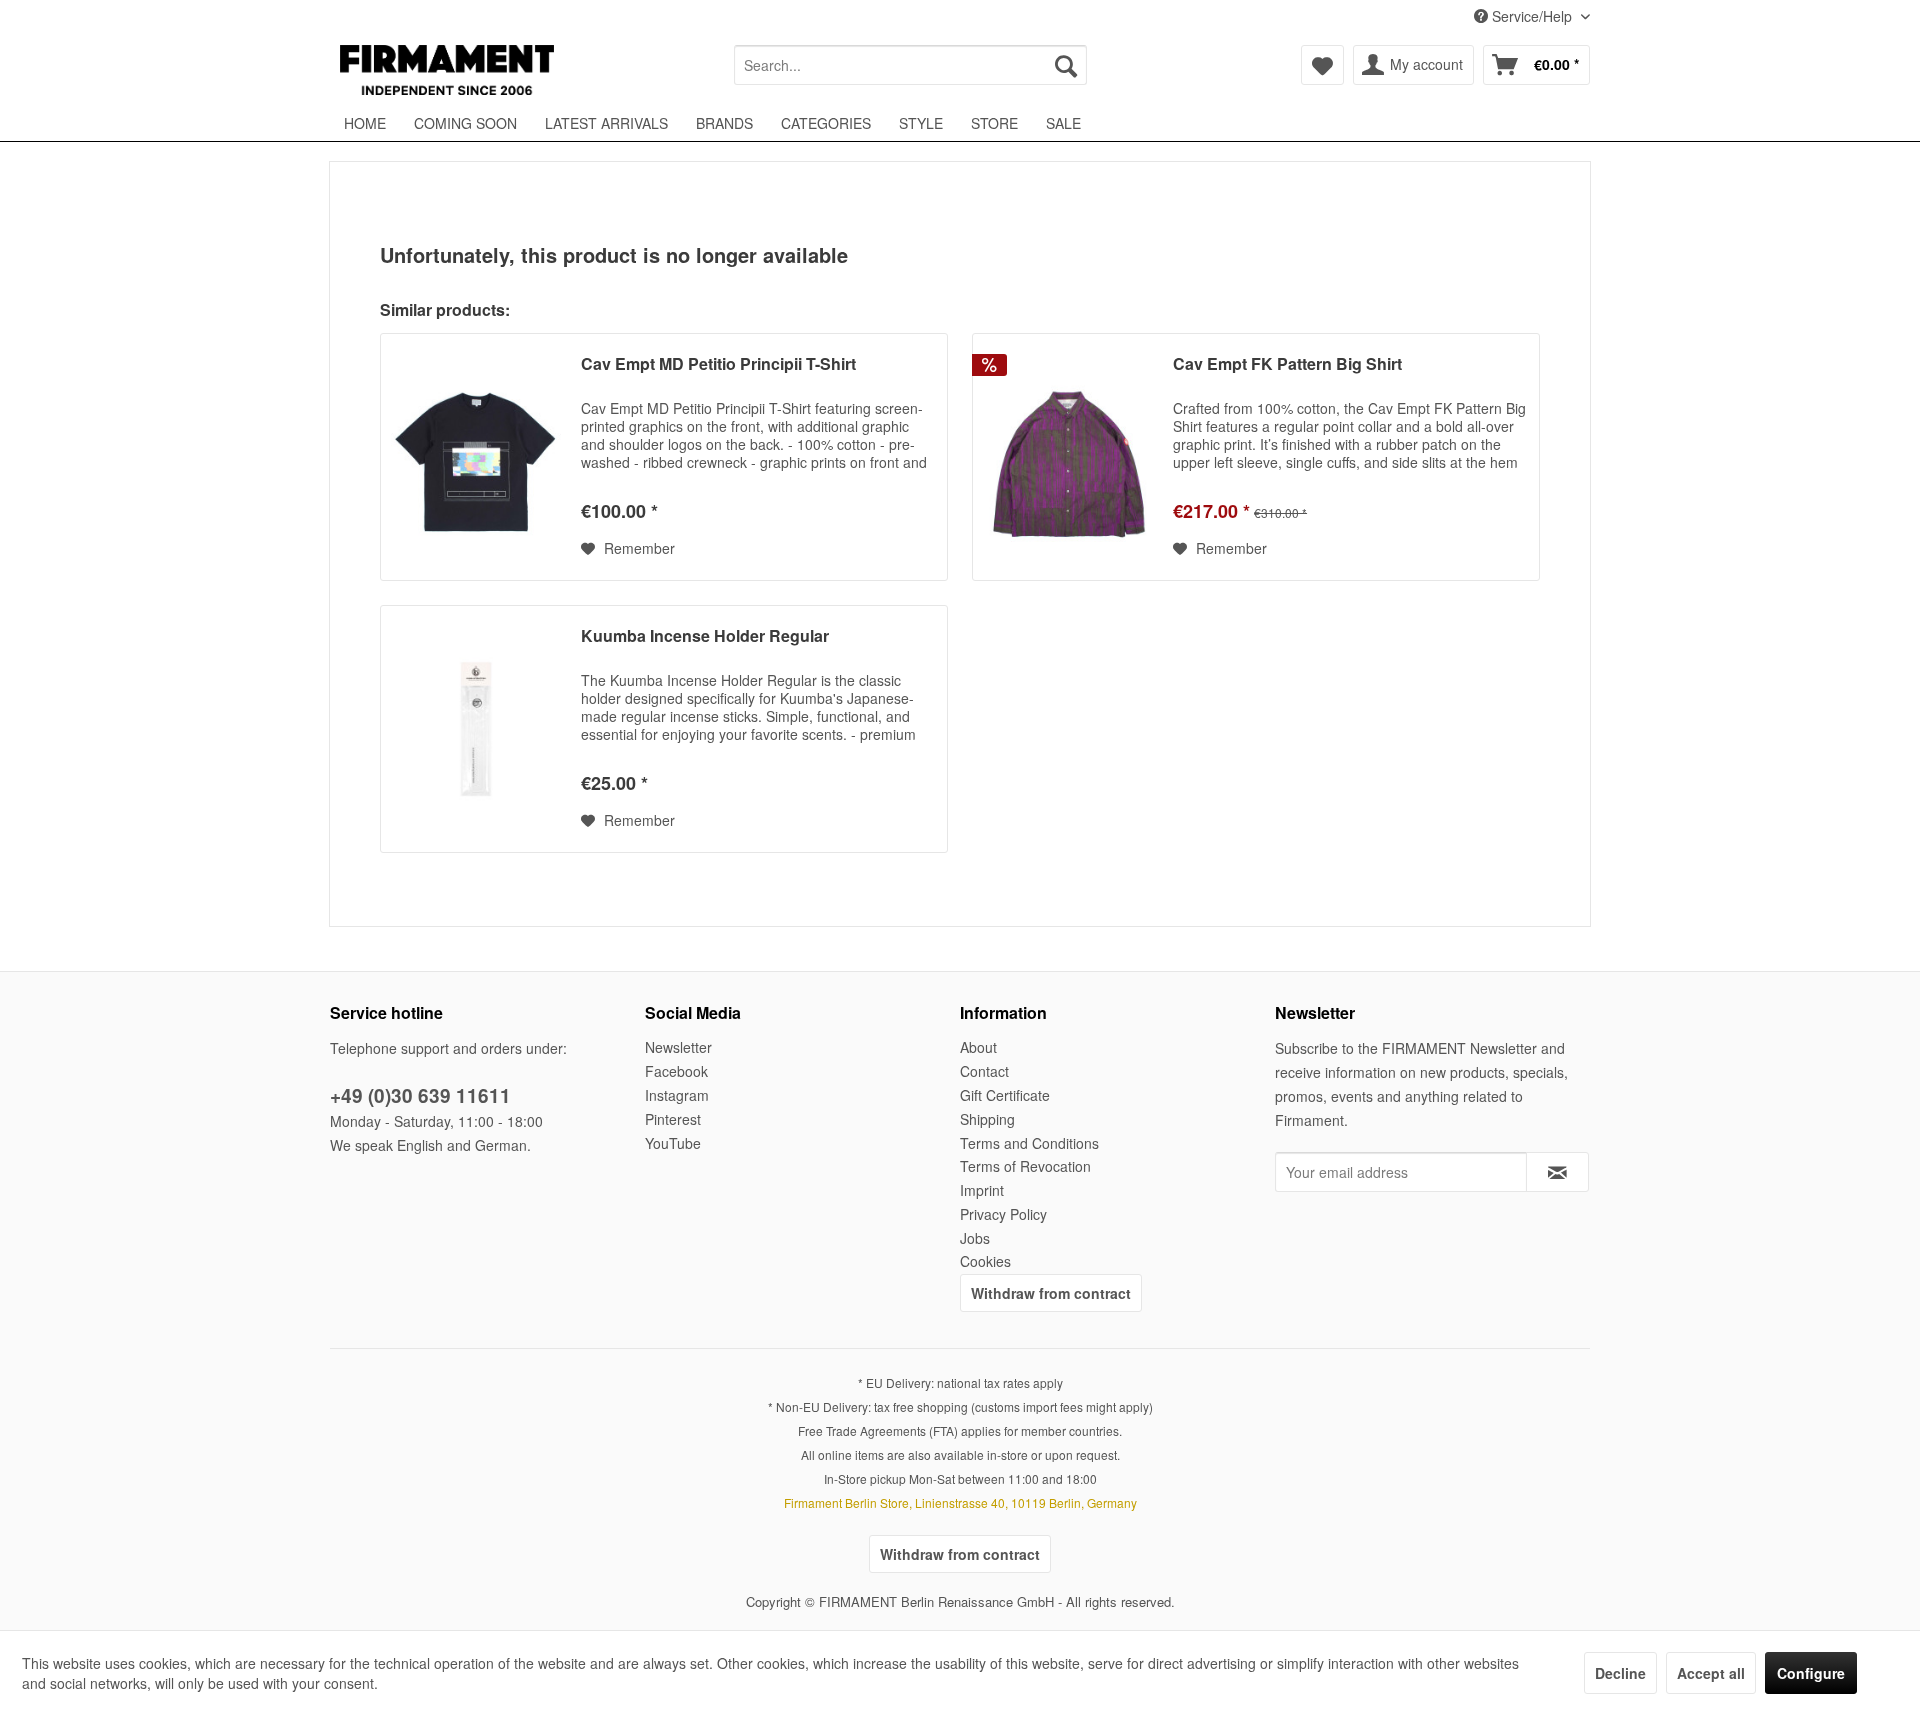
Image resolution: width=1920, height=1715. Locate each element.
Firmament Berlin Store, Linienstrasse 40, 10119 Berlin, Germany (960, 1502)
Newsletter (678, 1047)
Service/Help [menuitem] (1532, 16)
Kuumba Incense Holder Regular (705, 636)
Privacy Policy (1003, 1214)
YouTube (673, 1143)
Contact (984, 1071)
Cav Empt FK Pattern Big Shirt (1287, 364)
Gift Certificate (1005, 1095)
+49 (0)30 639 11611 (420, 1095)
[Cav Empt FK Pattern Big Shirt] (1068, 457)
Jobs (975, 1238)
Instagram (677, 1095)
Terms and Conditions (1029, 1143)
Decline (1620, 1673)
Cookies (985, 1261)
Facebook (676, 1071)
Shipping (987, 1119)
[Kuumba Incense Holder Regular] (476, 729)
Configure (1811, 1673)
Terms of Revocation (1025, 1166)
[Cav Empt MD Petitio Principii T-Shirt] (476, 457)
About (978, 1047)
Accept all (1711, 1673)
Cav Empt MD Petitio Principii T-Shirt (718, 364)
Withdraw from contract (1051, 1293)
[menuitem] (910, 65)
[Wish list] (1322, 65)
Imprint (982, 1190)
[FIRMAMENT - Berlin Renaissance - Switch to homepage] (447, 70)
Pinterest (673, 1119)
